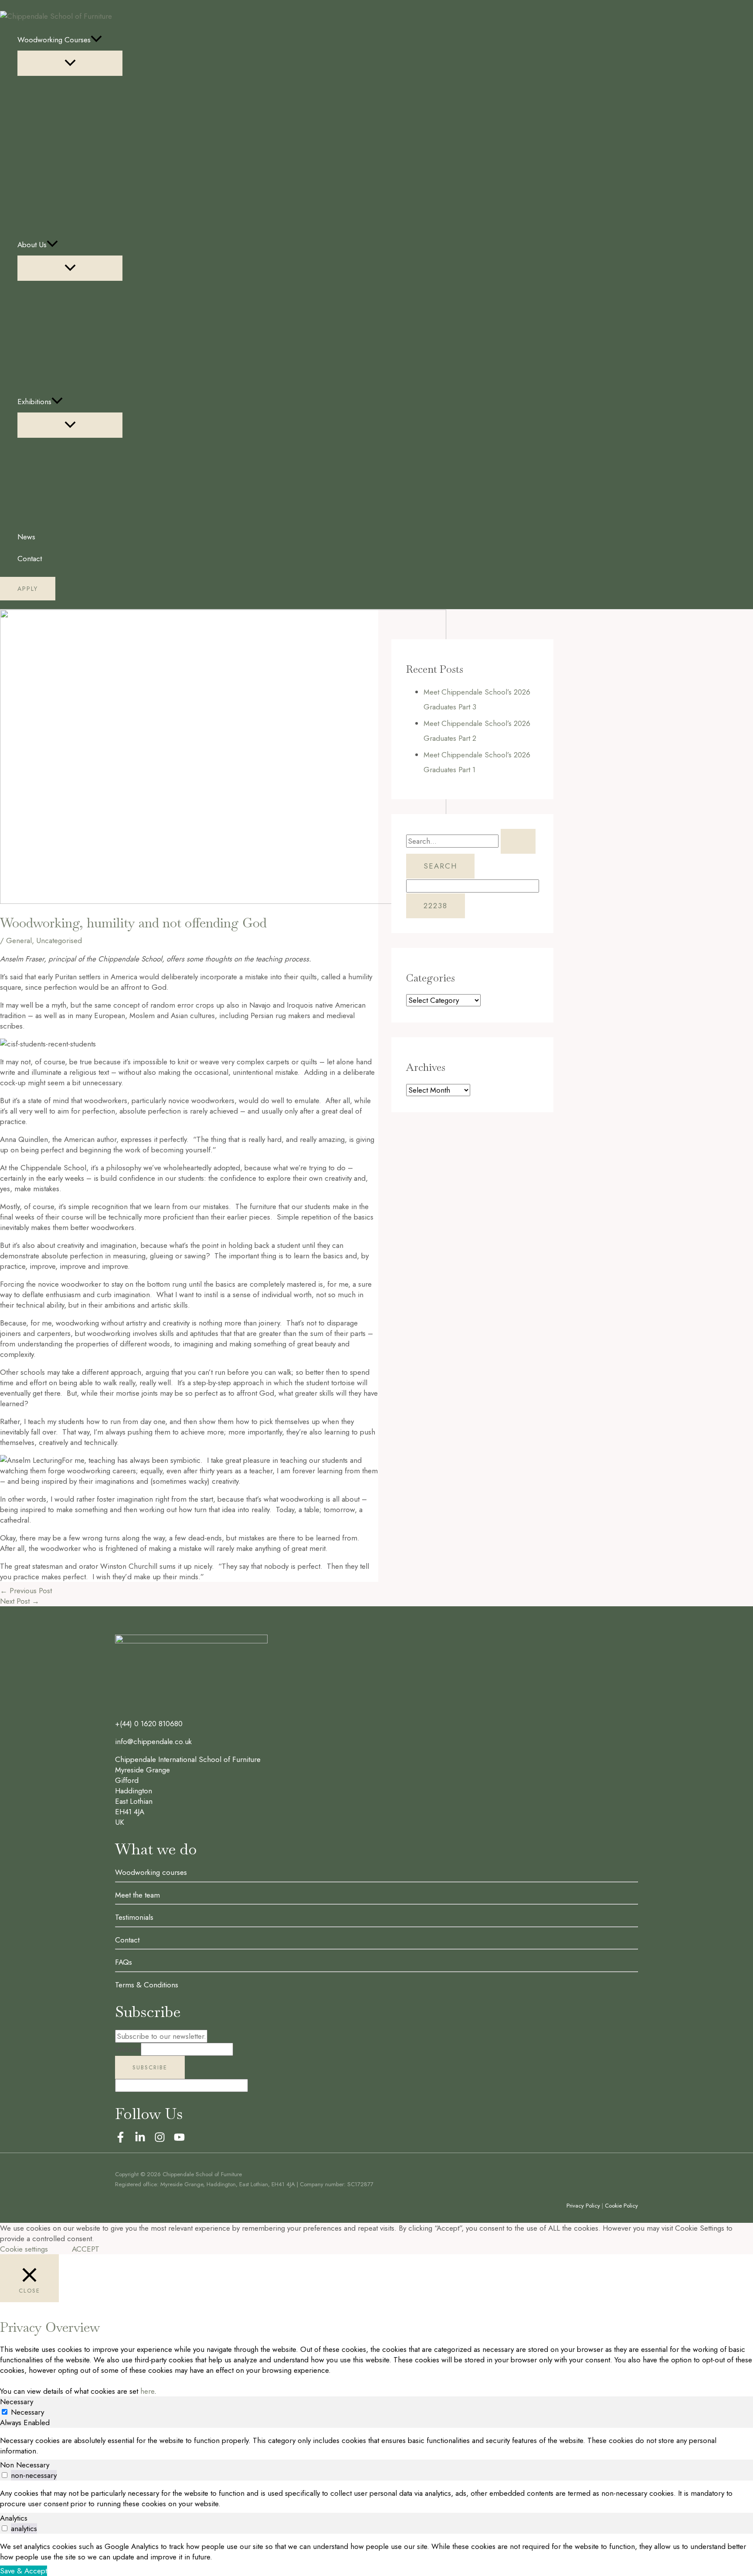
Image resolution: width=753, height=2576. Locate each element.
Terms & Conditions (147, 1985)
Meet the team (137, 1895)
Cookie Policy (621, 2206)
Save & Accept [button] (24, 2571)
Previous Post (26, 1591)
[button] (96, 40)
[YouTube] (179, 2140)
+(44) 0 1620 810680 (149, 1724)
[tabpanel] (376, 2446)
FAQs (124, 1962)
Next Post (20, 1601)
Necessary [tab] (17, 2402)
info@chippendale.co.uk (153, 1741)
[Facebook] (120, 2140)
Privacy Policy (583, 2206)
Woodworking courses (151, 1872)
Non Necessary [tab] (25, 2465)
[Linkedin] (140, 2140)
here (147, 2391)
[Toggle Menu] (70, 63)
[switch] (5, 2475)
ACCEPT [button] (86, 2249)
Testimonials (134, 1917)
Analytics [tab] (14, 2518)
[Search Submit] (518, 841)
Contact (127, 1940)
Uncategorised (59, 940)
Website (128, 2049)
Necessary (27, 2412)
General (19, 940)
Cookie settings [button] (24, 2249)
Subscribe (150, 2067)
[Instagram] (160, 2140)
